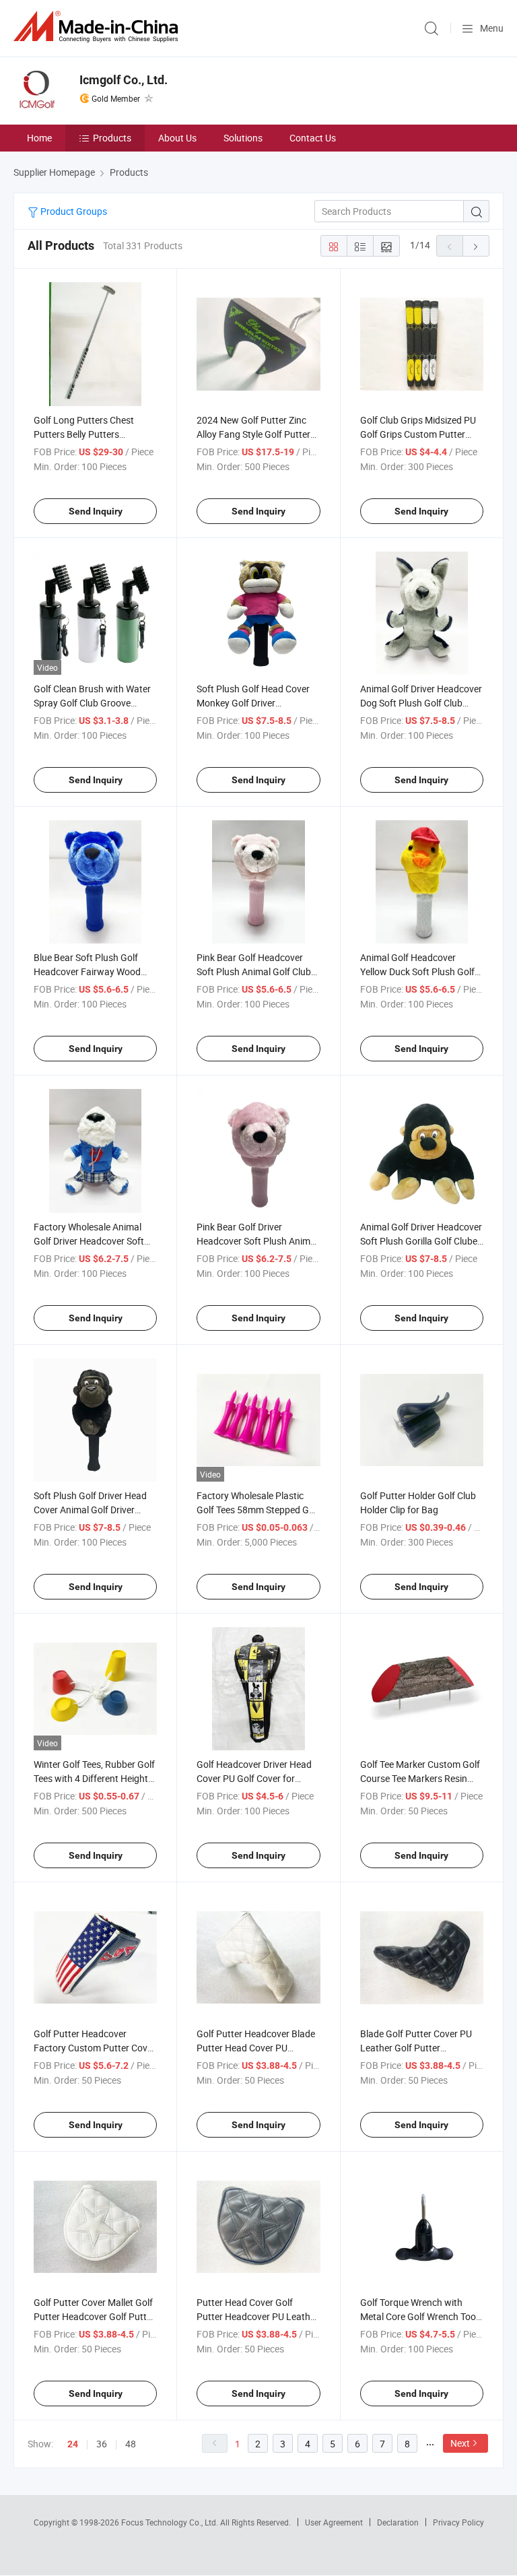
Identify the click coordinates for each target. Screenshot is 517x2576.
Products (112, 138)
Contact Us (313, 138)
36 (102, 2444)
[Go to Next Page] (476, 246)
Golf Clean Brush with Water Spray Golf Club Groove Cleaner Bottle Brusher (92, 703)
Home (39, 138)
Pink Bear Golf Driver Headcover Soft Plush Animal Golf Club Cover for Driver (257, 1241)
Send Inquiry (96, 511)
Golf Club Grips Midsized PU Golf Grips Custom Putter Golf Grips (418, 434)
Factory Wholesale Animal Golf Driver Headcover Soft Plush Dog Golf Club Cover (89, 1241)
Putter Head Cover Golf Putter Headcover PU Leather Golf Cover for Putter (257, 2316)
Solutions (243, 138)
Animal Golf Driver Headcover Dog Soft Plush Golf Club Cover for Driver (421, 703)
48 (131, 2444)
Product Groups (73, 211)
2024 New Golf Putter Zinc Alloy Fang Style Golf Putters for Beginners (256, 434)
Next (460, 2443)
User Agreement (334, 2522)
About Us (177, 138)
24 (73, 2444)
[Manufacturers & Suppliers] (98, 27)
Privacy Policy (458, 2522)
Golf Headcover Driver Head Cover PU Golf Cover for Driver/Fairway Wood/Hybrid (256, 1778)
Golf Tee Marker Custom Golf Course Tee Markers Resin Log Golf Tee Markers (420, 1778)
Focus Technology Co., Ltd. (171, 2522)
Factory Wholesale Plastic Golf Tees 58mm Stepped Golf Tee (258, 1510)
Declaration (398, 2522)
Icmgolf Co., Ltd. (124, 80)
